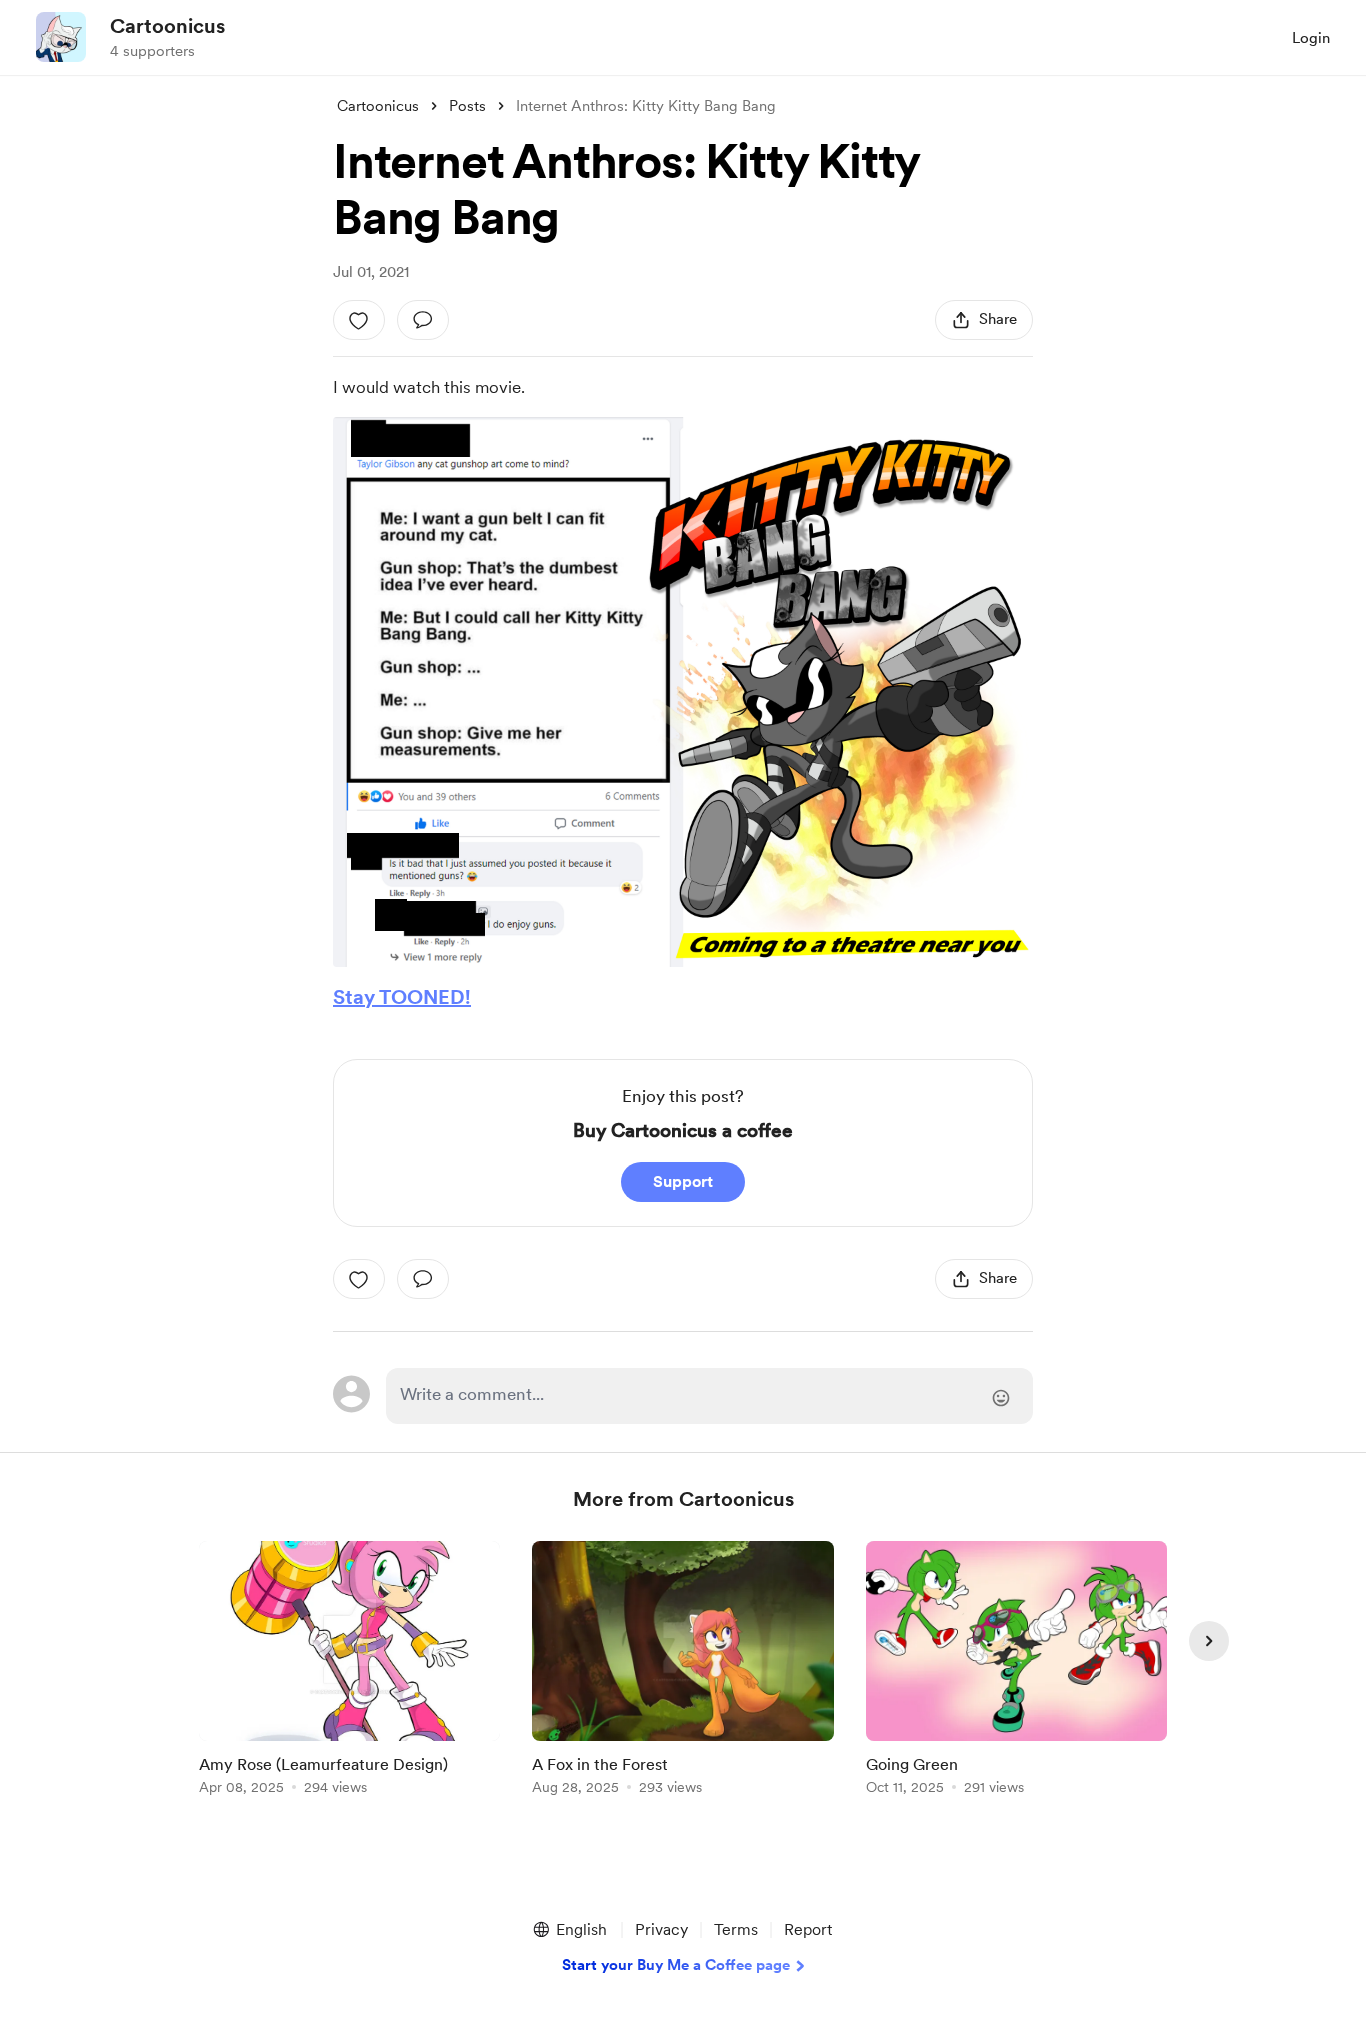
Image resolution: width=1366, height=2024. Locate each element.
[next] (1209, 1641)
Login (1311, 38)
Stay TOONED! (402, 997)
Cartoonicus (167, 26)
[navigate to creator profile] (61, 37)
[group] (349, 1671)
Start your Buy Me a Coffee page (676, 1965)
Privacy (661, 1929)
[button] (569, 1930)
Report (808, 1929)
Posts (467, 106)
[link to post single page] (349, 1671)
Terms (736, 1929)
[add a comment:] (423, 320)
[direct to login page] (709, 1396)
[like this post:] (359, 320)
